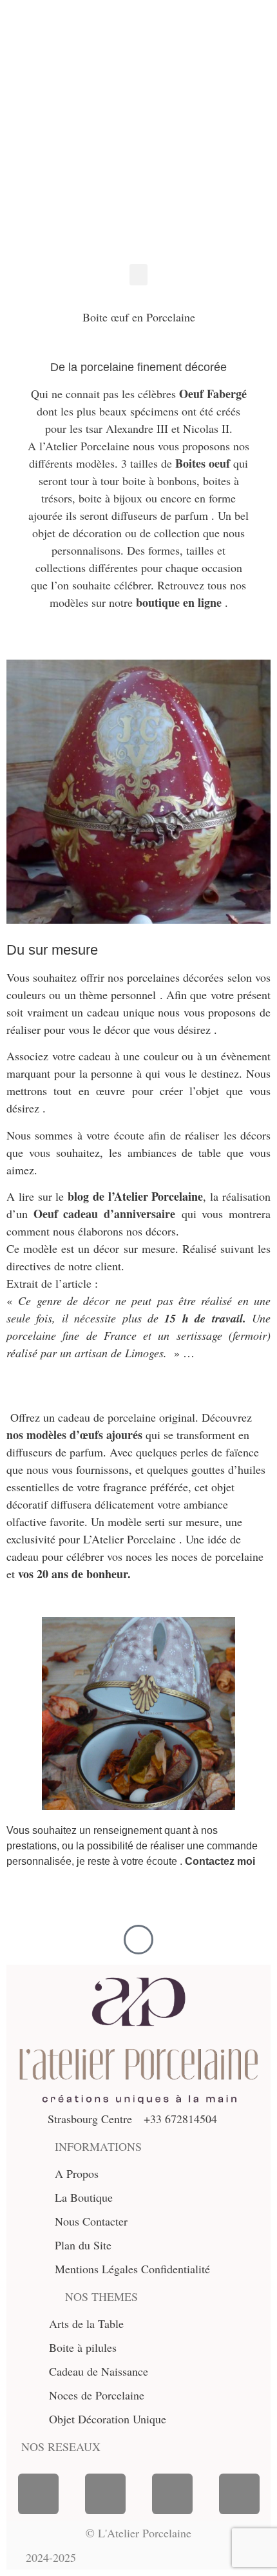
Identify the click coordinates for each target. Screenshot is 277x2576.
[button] (138, 275)
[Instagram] (105, 2494)
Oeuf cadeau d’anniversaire (104, 1214)
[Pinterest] (172, 2494)
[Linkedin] (239, 2494)
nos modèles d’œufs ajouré (72, 1435)
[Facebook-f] (38, 2494)
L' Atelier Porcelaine (130, 108)
